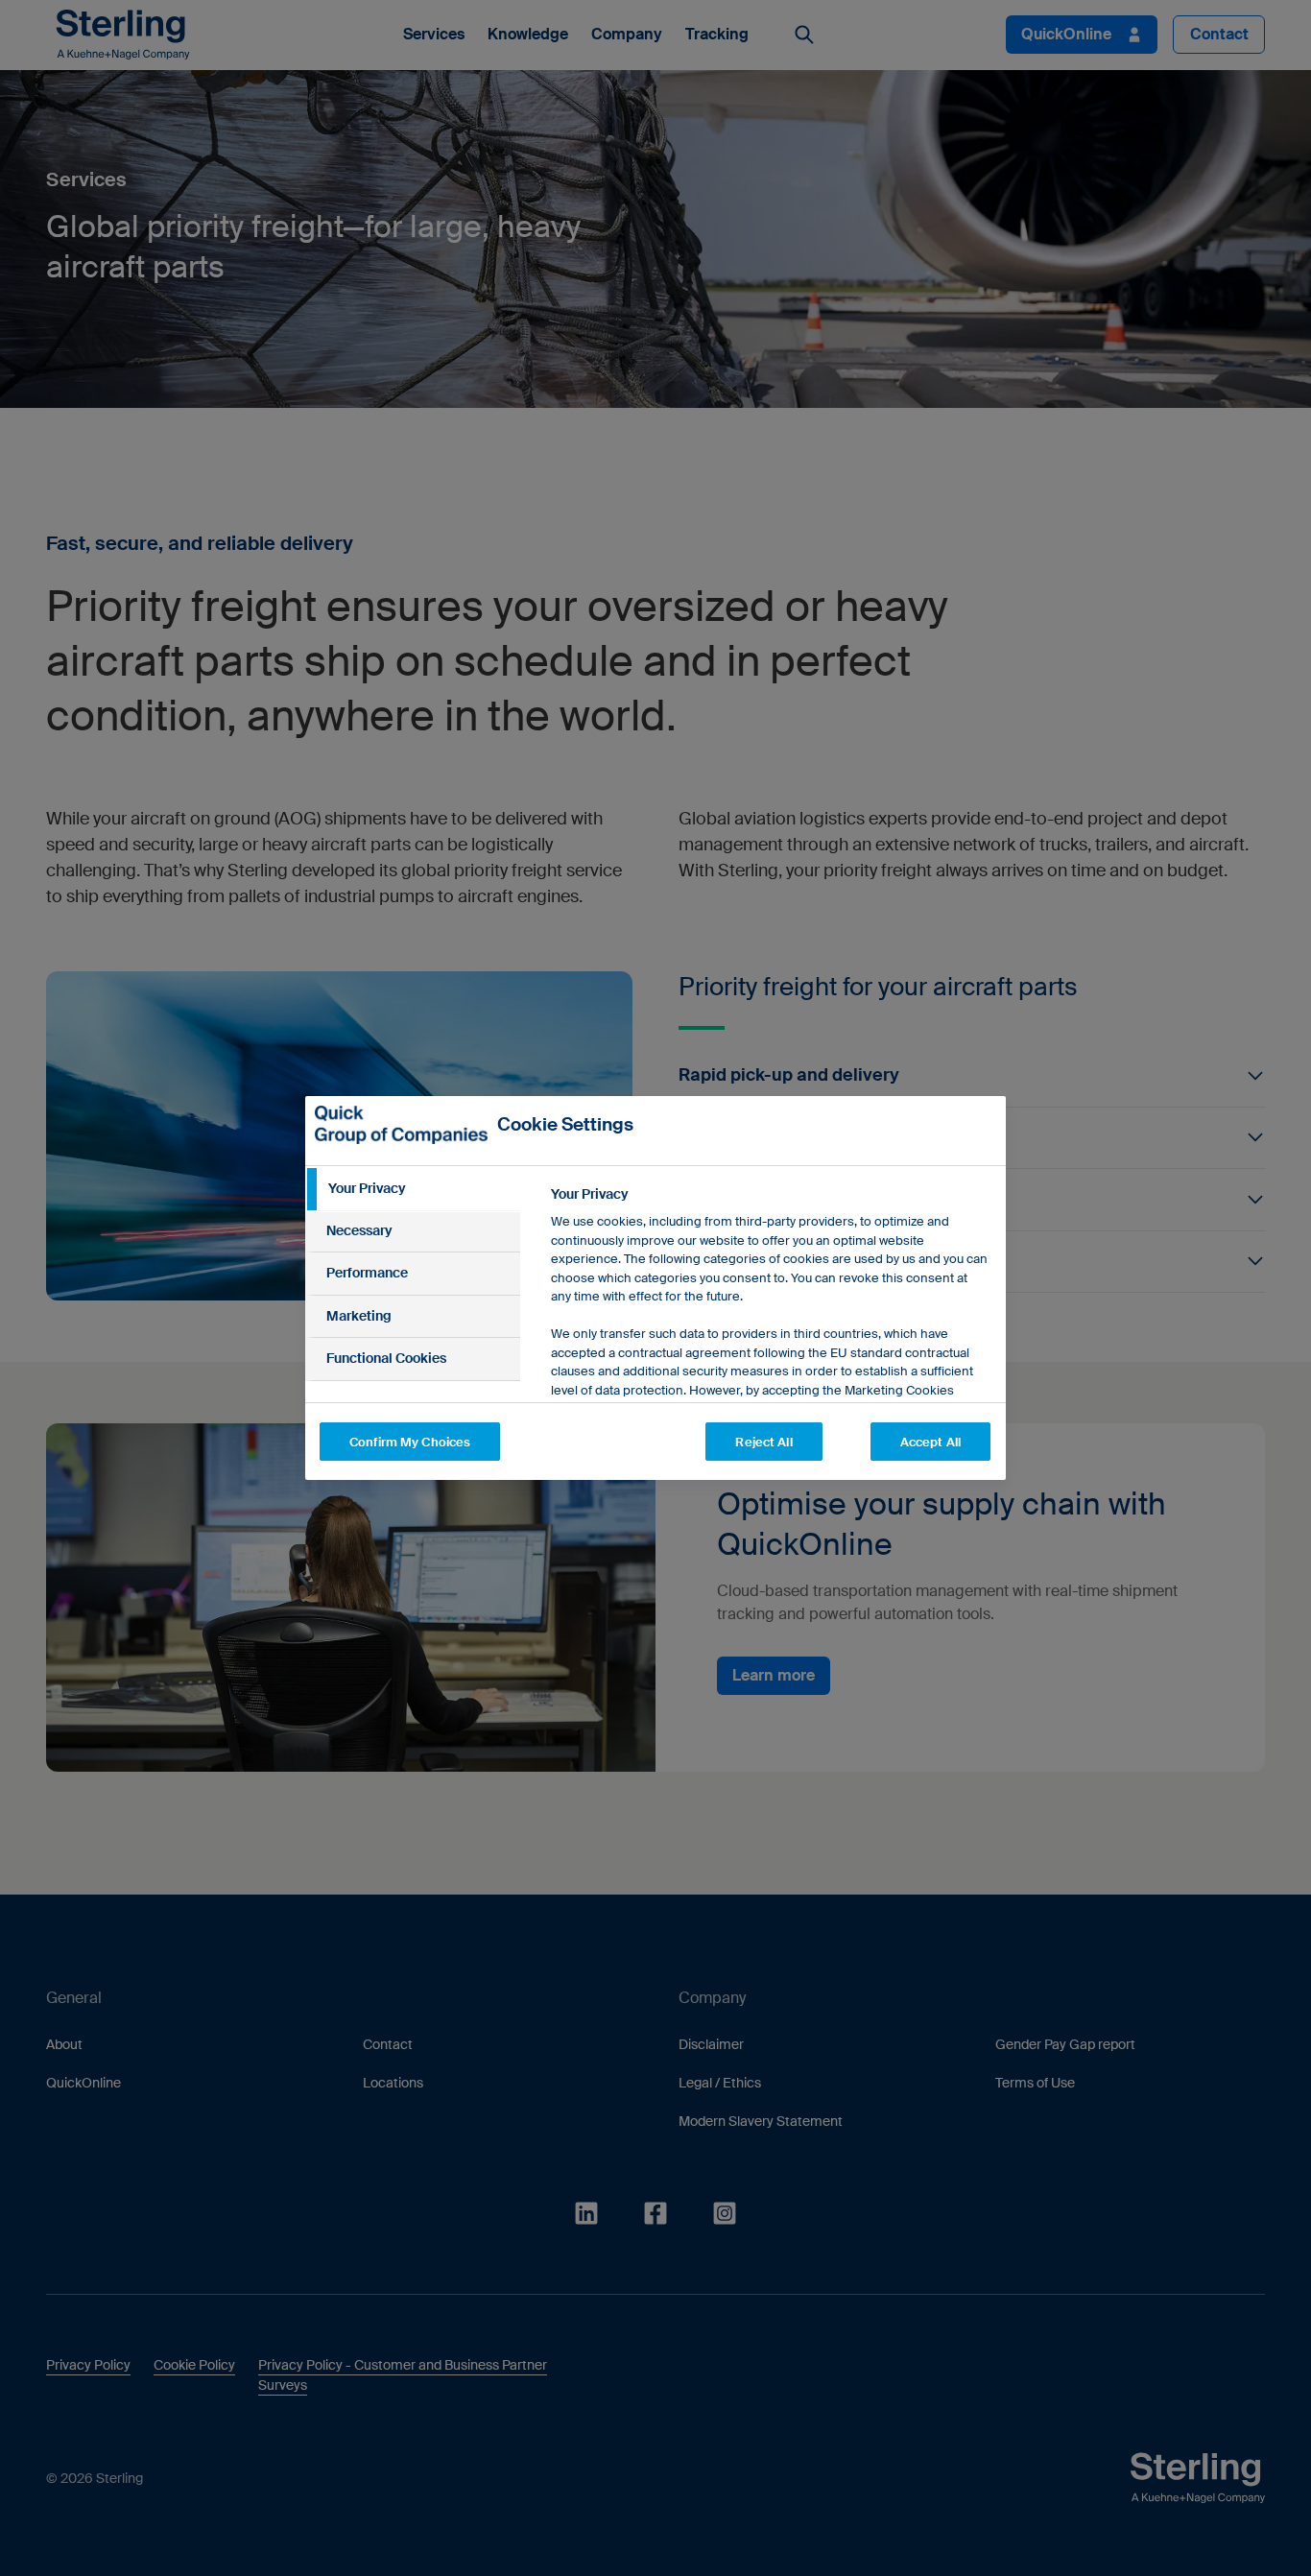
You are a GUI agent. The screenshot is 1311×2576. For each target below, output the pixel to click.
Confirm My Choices (410, 1442)
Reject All (763, 1442)
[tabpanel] (770, 1372)
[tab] (413, 1189)
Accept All (930, 1442)
